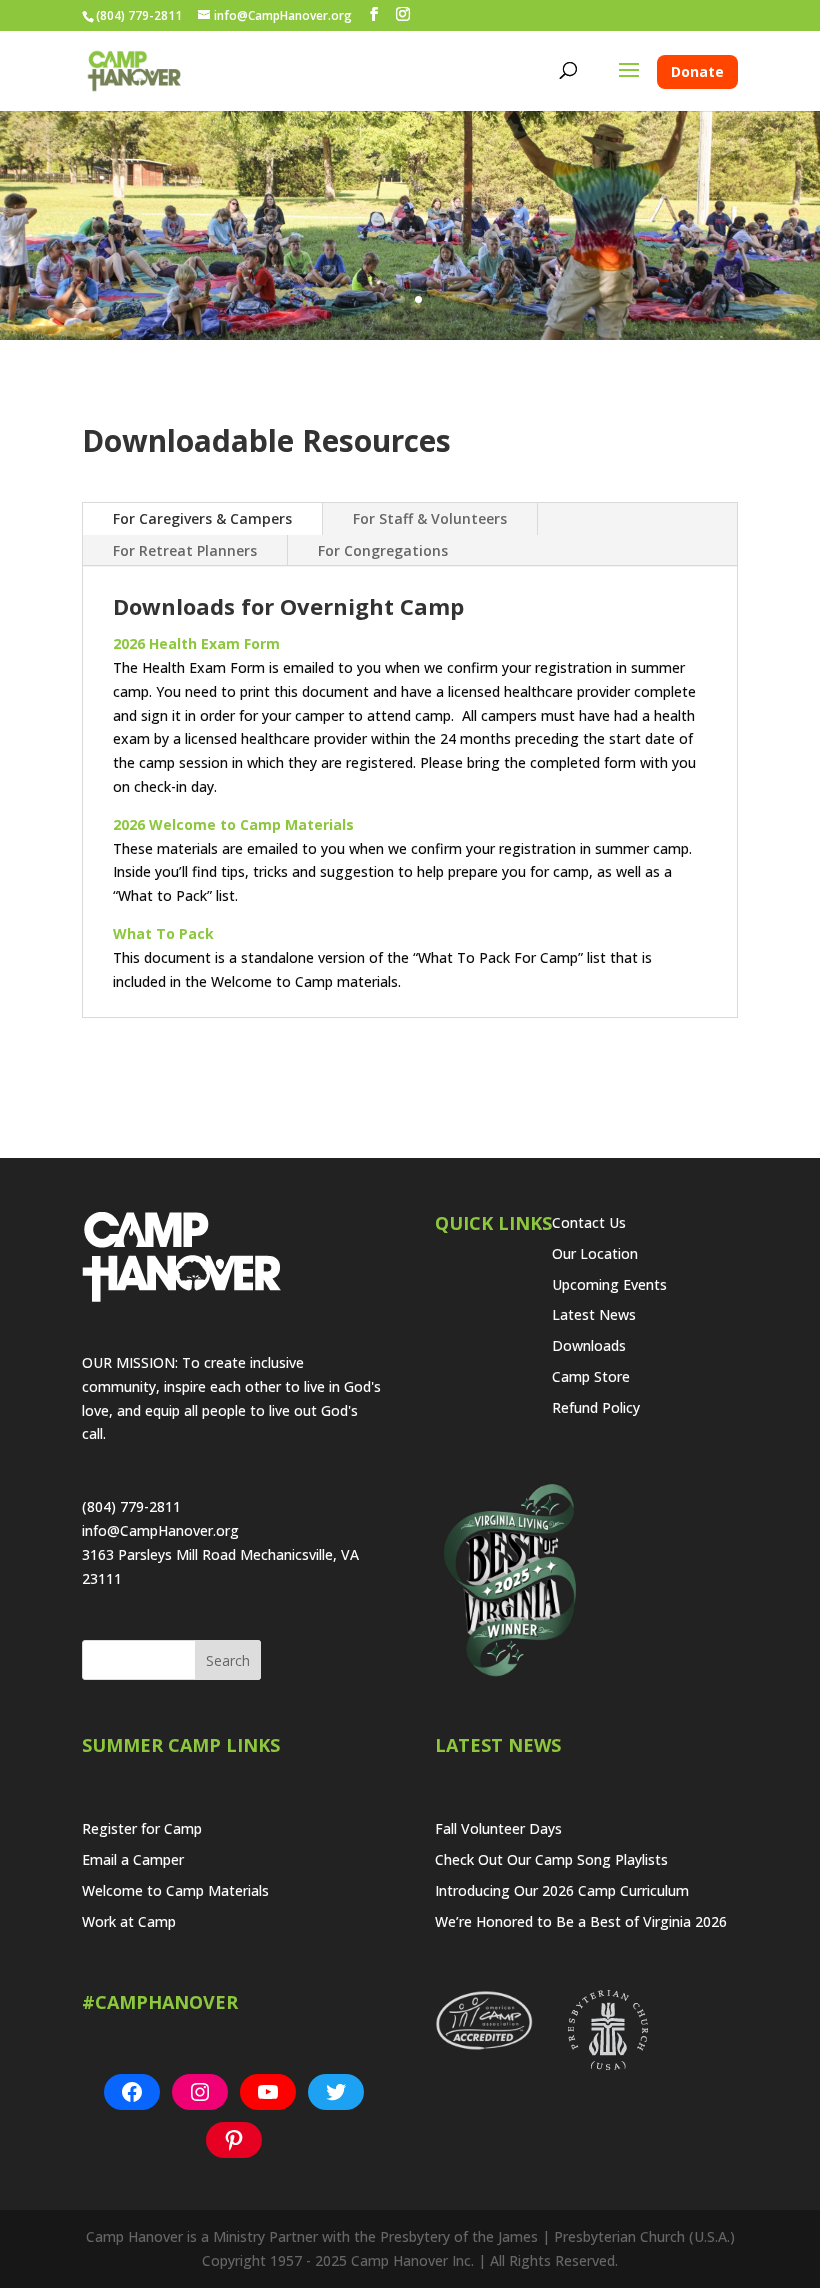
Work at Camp (129, 1921)
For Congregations (383, 550)
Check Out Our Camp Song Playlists (551, 1859)
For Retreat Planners (185, 550)
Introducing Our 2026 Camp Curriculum (562, 1890)
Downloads (589, 1345)
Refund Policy (596, 1407)
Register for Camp (142, 1828)
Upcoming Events (609, 1284)
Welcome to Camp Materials (175, 1890)
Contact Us (589, 1222)
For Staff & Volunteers (430, 518)
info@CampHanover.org (160, 1530)
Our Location (595, 1253)
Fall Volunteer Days (498, 1828)
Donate (697, 71)
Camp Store (591, 1376)
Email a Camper (133, 1859)
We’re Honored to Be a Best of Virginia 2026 (581, 1921)
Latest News (594, 1314)
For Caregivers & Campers (202, 518)
